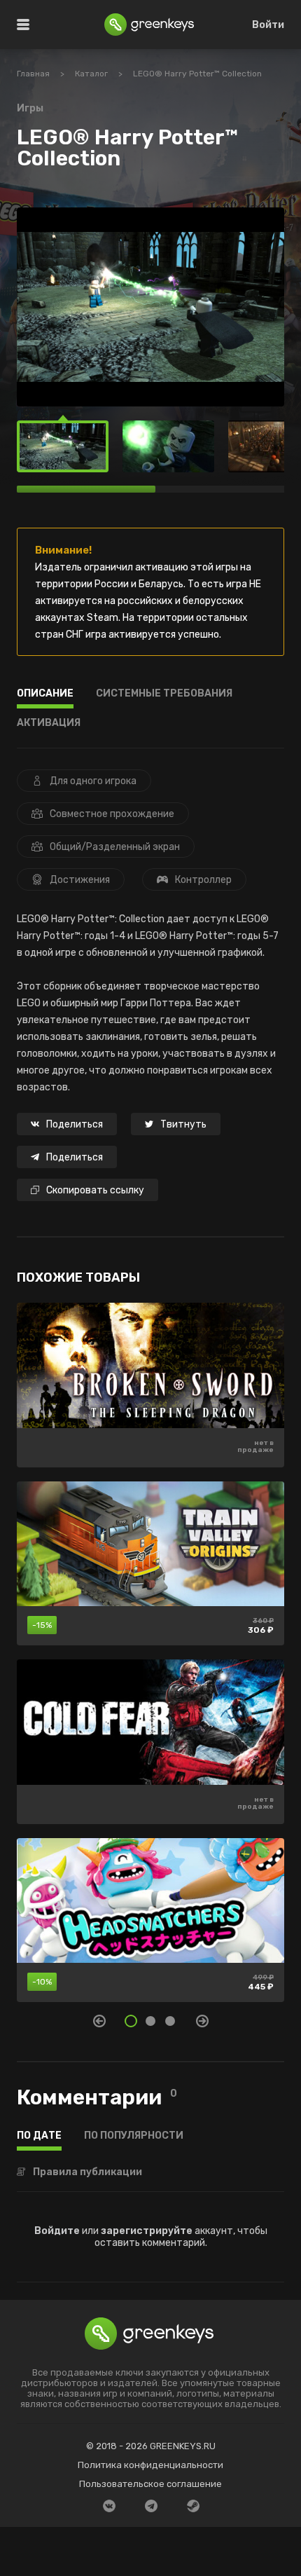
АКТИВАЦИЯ (49, 724)
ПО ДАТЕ (39, 2136)
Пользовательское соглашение (150, 2484)
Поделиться (75, 1124)
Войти (268, 25)
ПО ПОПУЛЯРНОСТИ (134, 2136)
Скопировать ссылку (95, 1190)
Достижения (80, 880)
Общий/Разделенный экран (115, 847)
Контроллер (203, 880)
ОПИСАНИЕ (45, 694)
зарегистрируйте (147, 2231)
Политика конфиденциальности (150, 2465)
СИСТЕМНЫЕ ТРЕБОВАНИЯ (164, 694)
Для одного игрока (93, 781)
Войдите (57, 2231)
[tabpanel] (150, 1659)
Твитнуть (183, 1124)
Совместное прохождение (112, 814)
